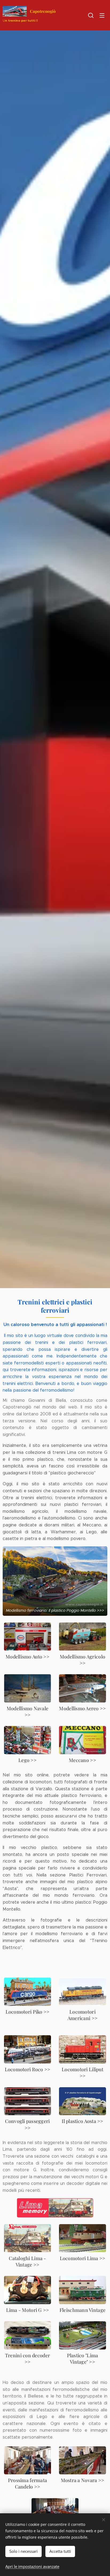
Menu (102, 15)
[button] (91, 15)
